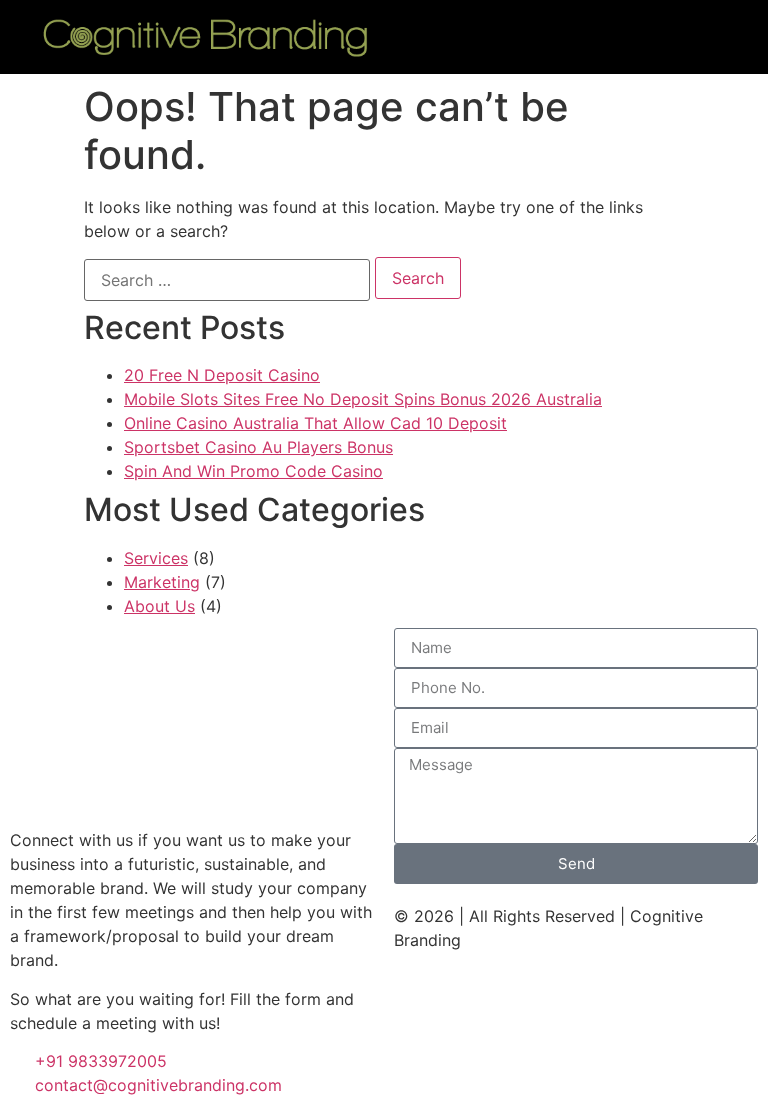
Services (156, 558)
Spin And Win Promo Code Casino (253, 471)
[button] (570, 36)
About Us (159, 606)
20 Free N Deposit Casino (222, 375)
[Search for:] (227, 280)
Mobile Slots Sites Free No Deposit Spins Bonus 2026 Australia (363, 399)
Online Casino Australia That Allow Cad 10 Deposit (315, 423)
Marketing (162, 582)
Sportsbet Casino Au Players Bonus (258, 447)
